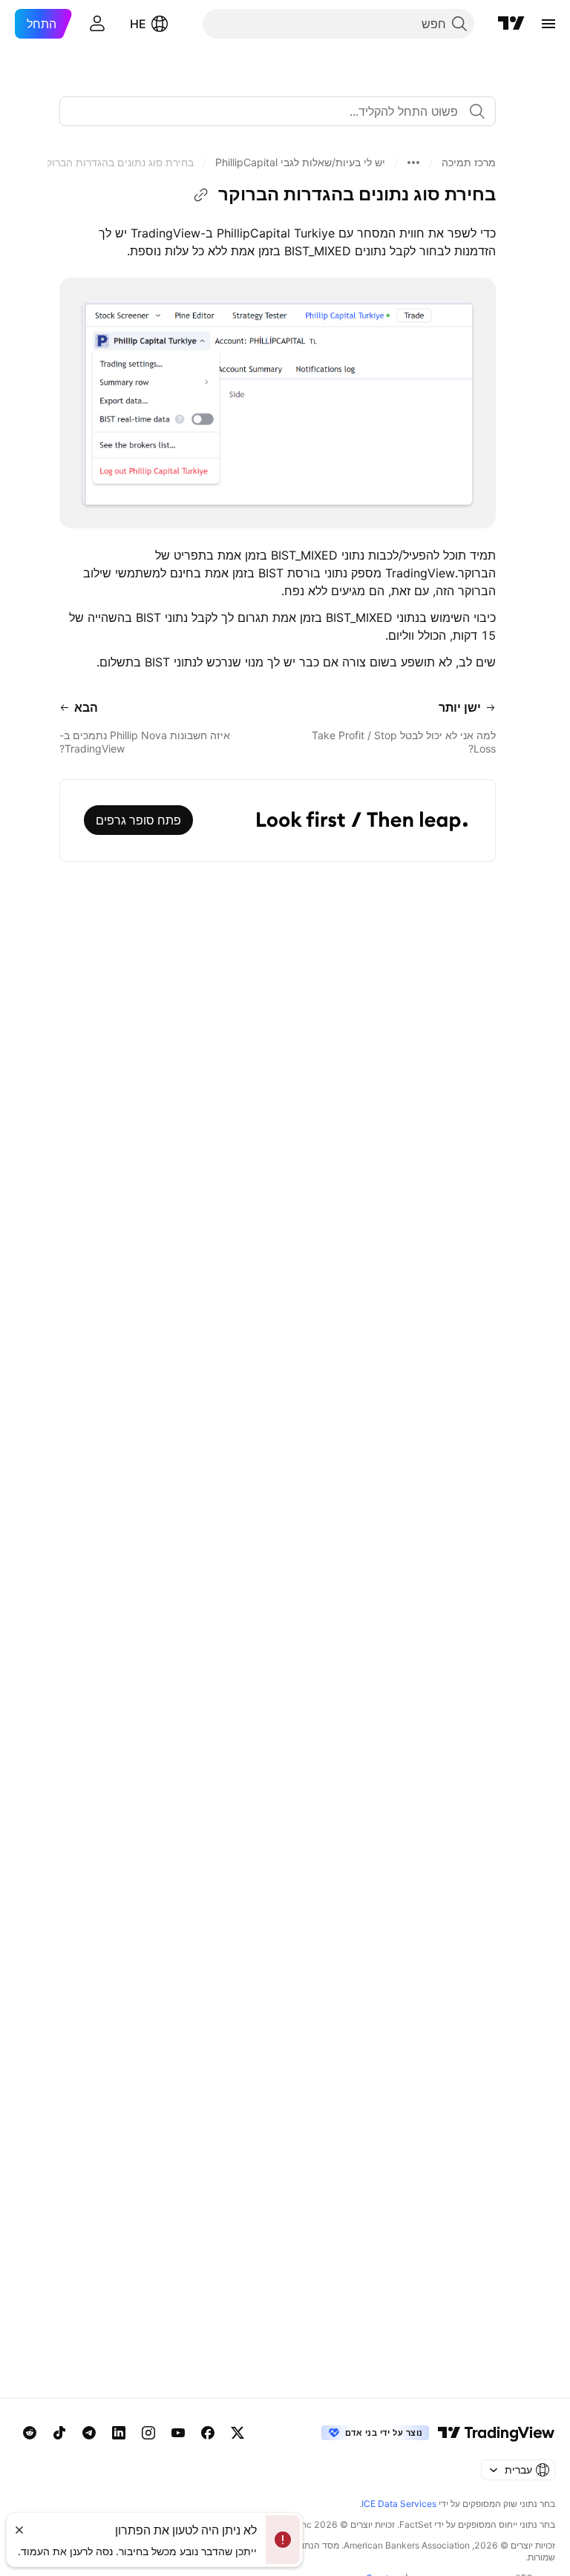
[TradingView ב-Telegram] (89, 2433)
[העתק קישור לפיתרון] (201, 195)
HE (138, 24)
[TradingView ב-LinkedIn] (119, 2433)
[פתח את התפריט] (548, 24)
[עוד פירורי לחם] (413, 163)
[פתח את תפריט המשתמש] (97, 24)
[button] (469, 163)
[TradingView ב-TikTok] (59, 2433)
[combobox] (278, 111)
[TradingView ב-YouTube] (178, 2433)
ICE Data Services (399, 2504)
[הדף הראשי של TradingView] (511, 24)
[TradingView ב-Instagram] (148, 2433)
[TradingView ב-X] (237, 2433)
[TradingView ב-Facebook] (208, 2433)
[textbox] (272, 111)
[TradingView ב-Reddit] (30, 2433)
